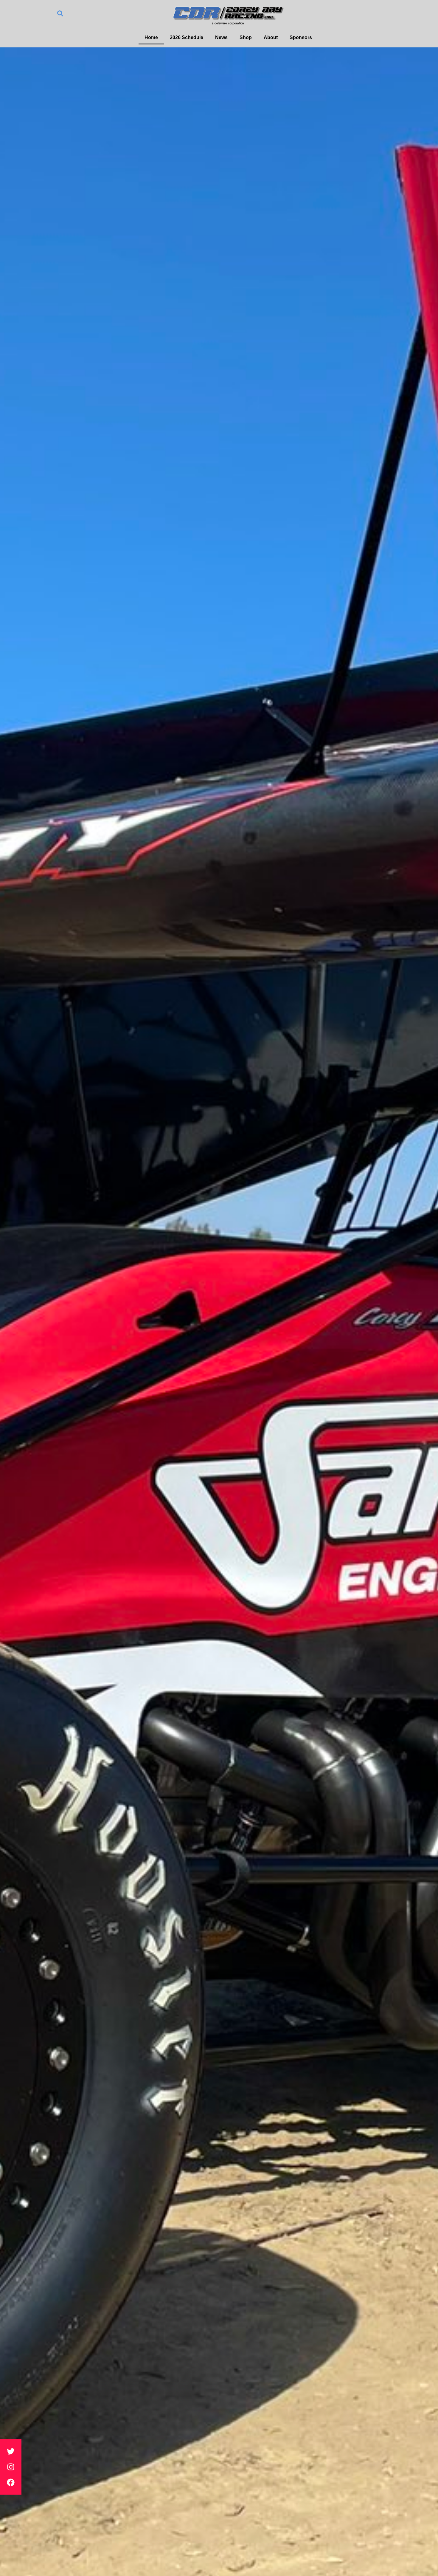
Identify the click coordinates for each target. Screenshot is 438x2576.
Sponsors (301, 37)
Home (151, 37)
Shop (246, 37)
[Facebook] (11, 2482)
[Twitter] (11, 2451)
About (271, 37)
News (221, 37)
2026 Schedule (187, 37)
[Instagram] (11, 2467)
